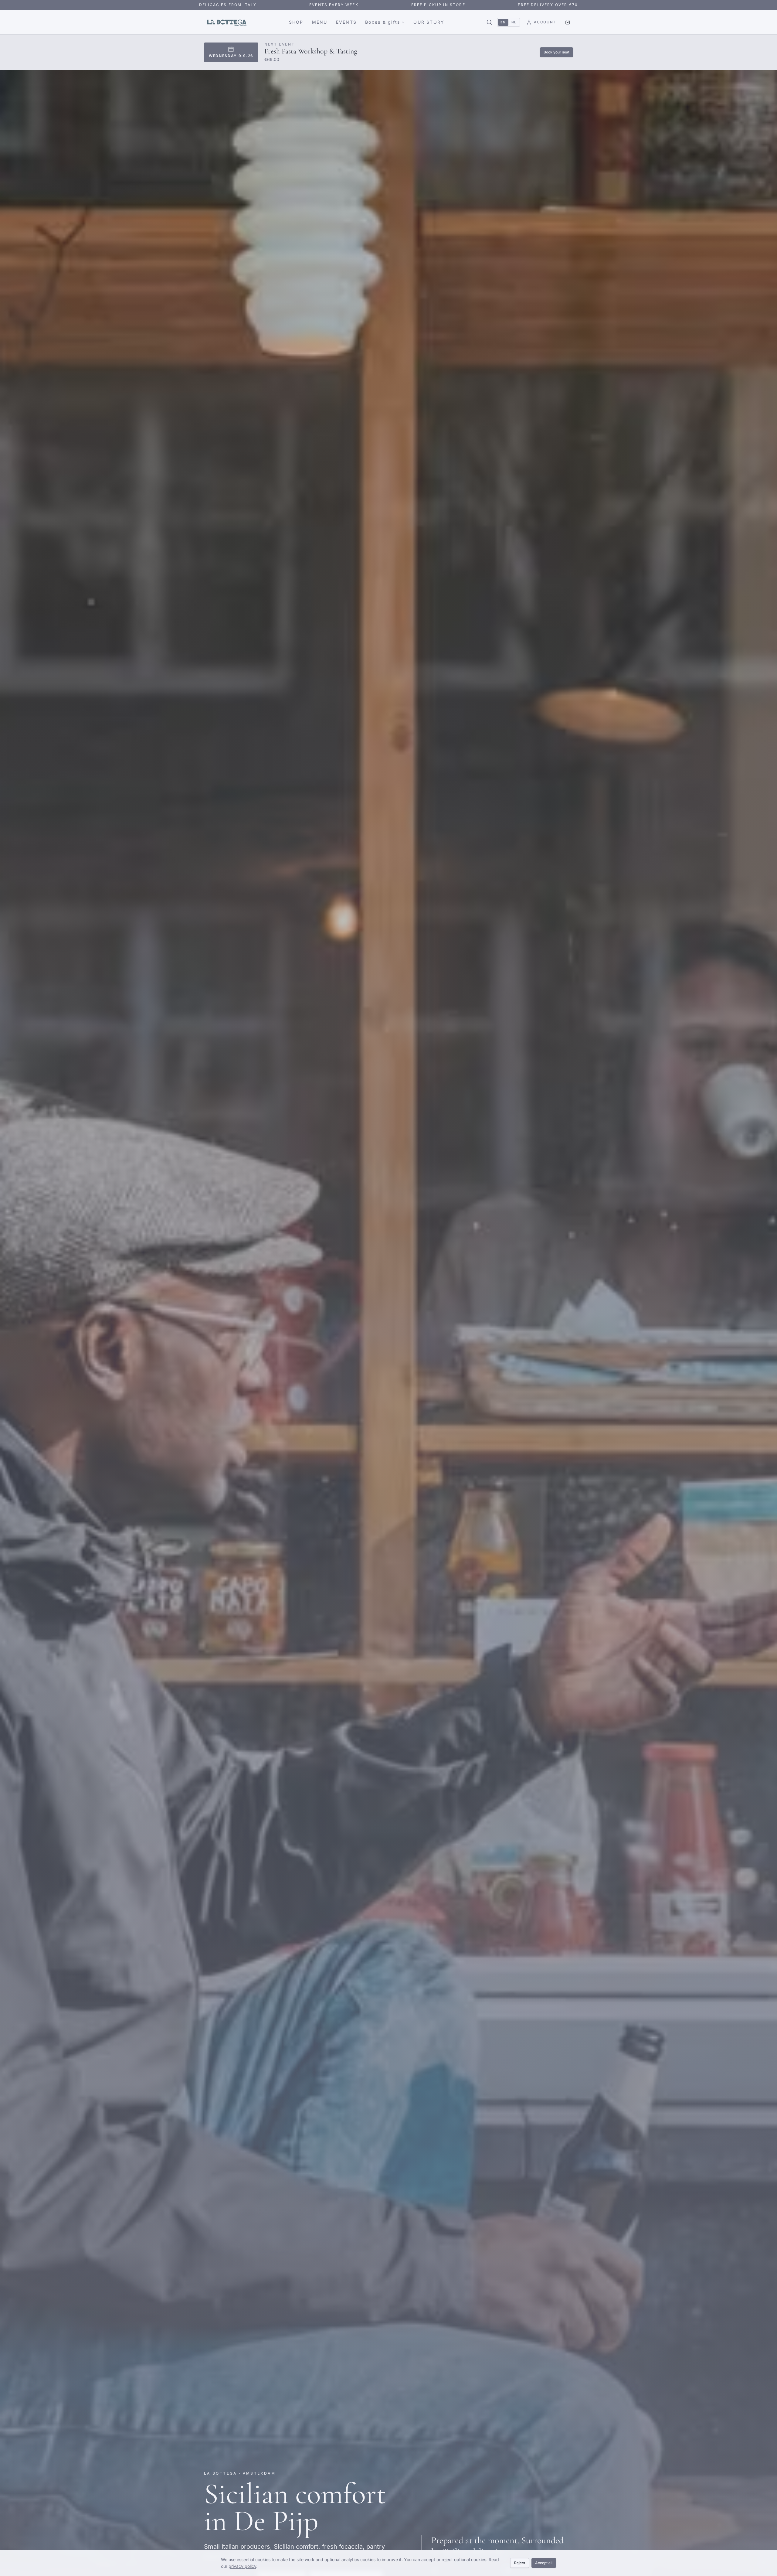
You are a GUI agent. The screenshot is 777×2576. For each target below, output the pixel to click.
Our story (429, 22)
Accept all (544, 2563)
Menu (320, 22)
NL (514, 22)
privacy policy (242, 2566)
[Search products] (489, 22)
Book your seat (556, 52)
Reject (520, 2563)
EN (503, 22)
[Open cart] (568, 22)
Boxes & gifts (383, 22)
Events (346, 22)
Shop (296, 22)
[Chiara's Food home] (227, 22)
